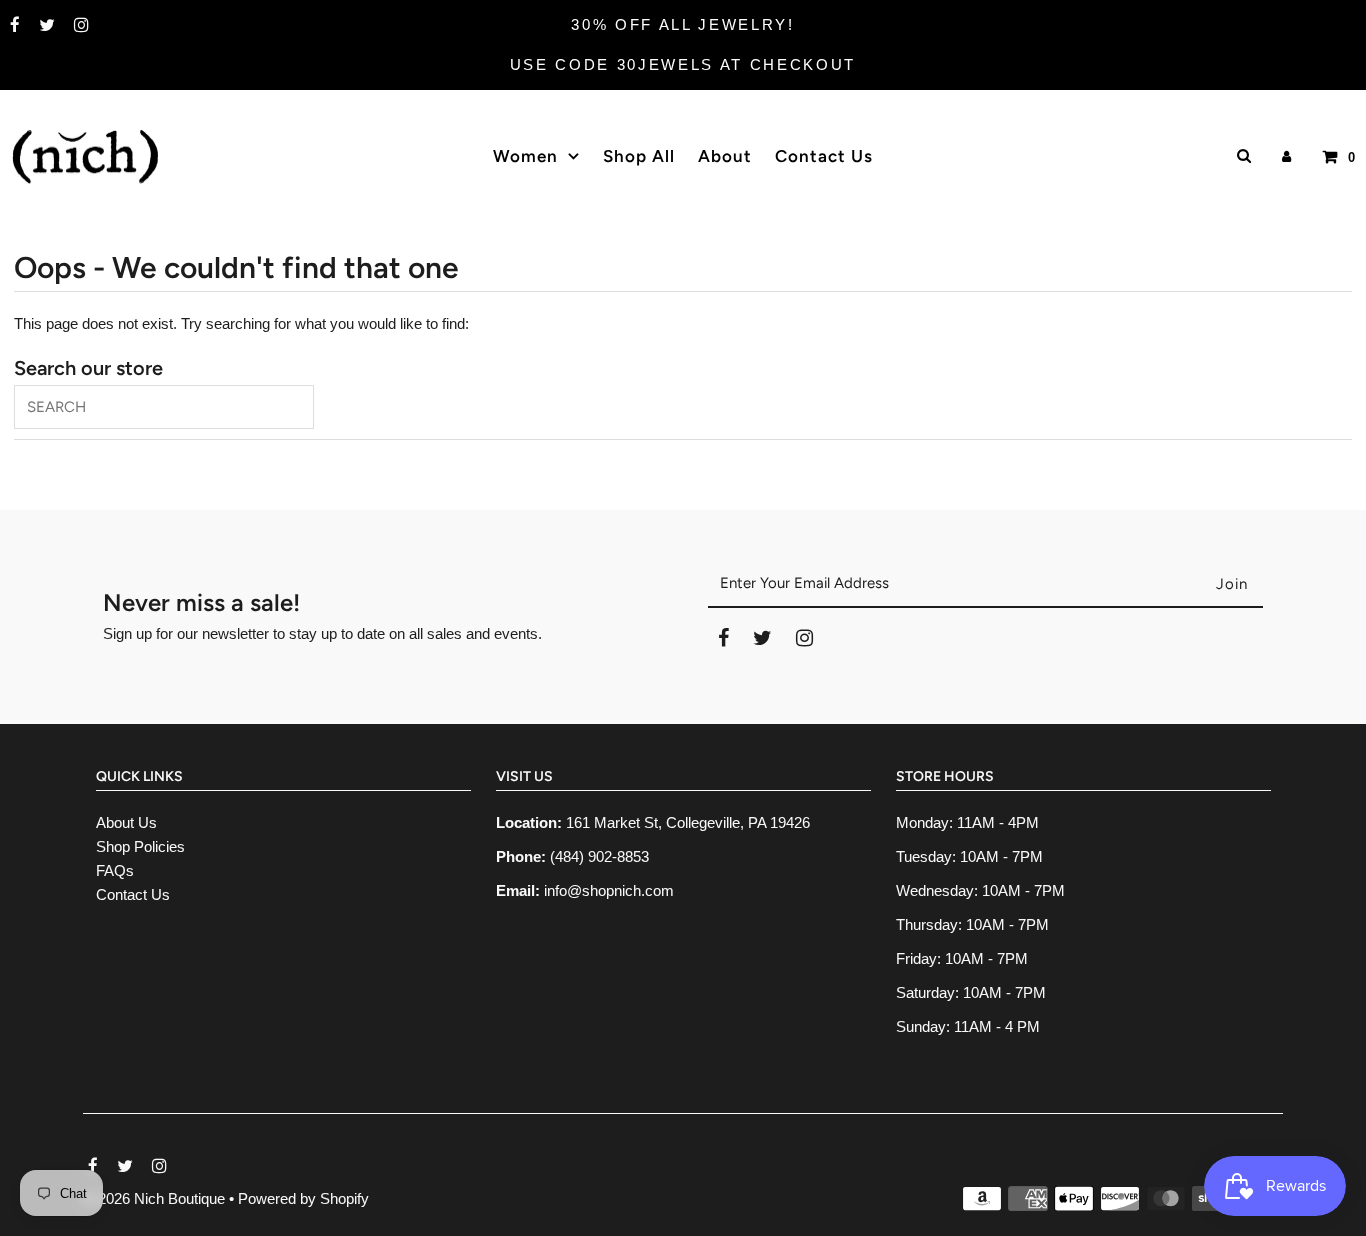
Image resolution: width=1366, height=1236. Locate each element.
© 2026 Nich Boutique (156, 1198)
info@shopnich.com (609, 890)
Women (525, 156)
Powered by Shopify (303, 1198)
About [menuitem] (725, 156)
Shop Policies (140, 846)
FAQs (115, 870)
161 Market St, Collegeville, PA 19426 (688, 822)
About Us (126, 822)
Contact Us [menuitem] (824, 156)
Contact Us (133, 894)
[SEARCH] (1240, 155)
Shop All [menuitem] (639, 156)
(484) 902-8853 (599, 856)
